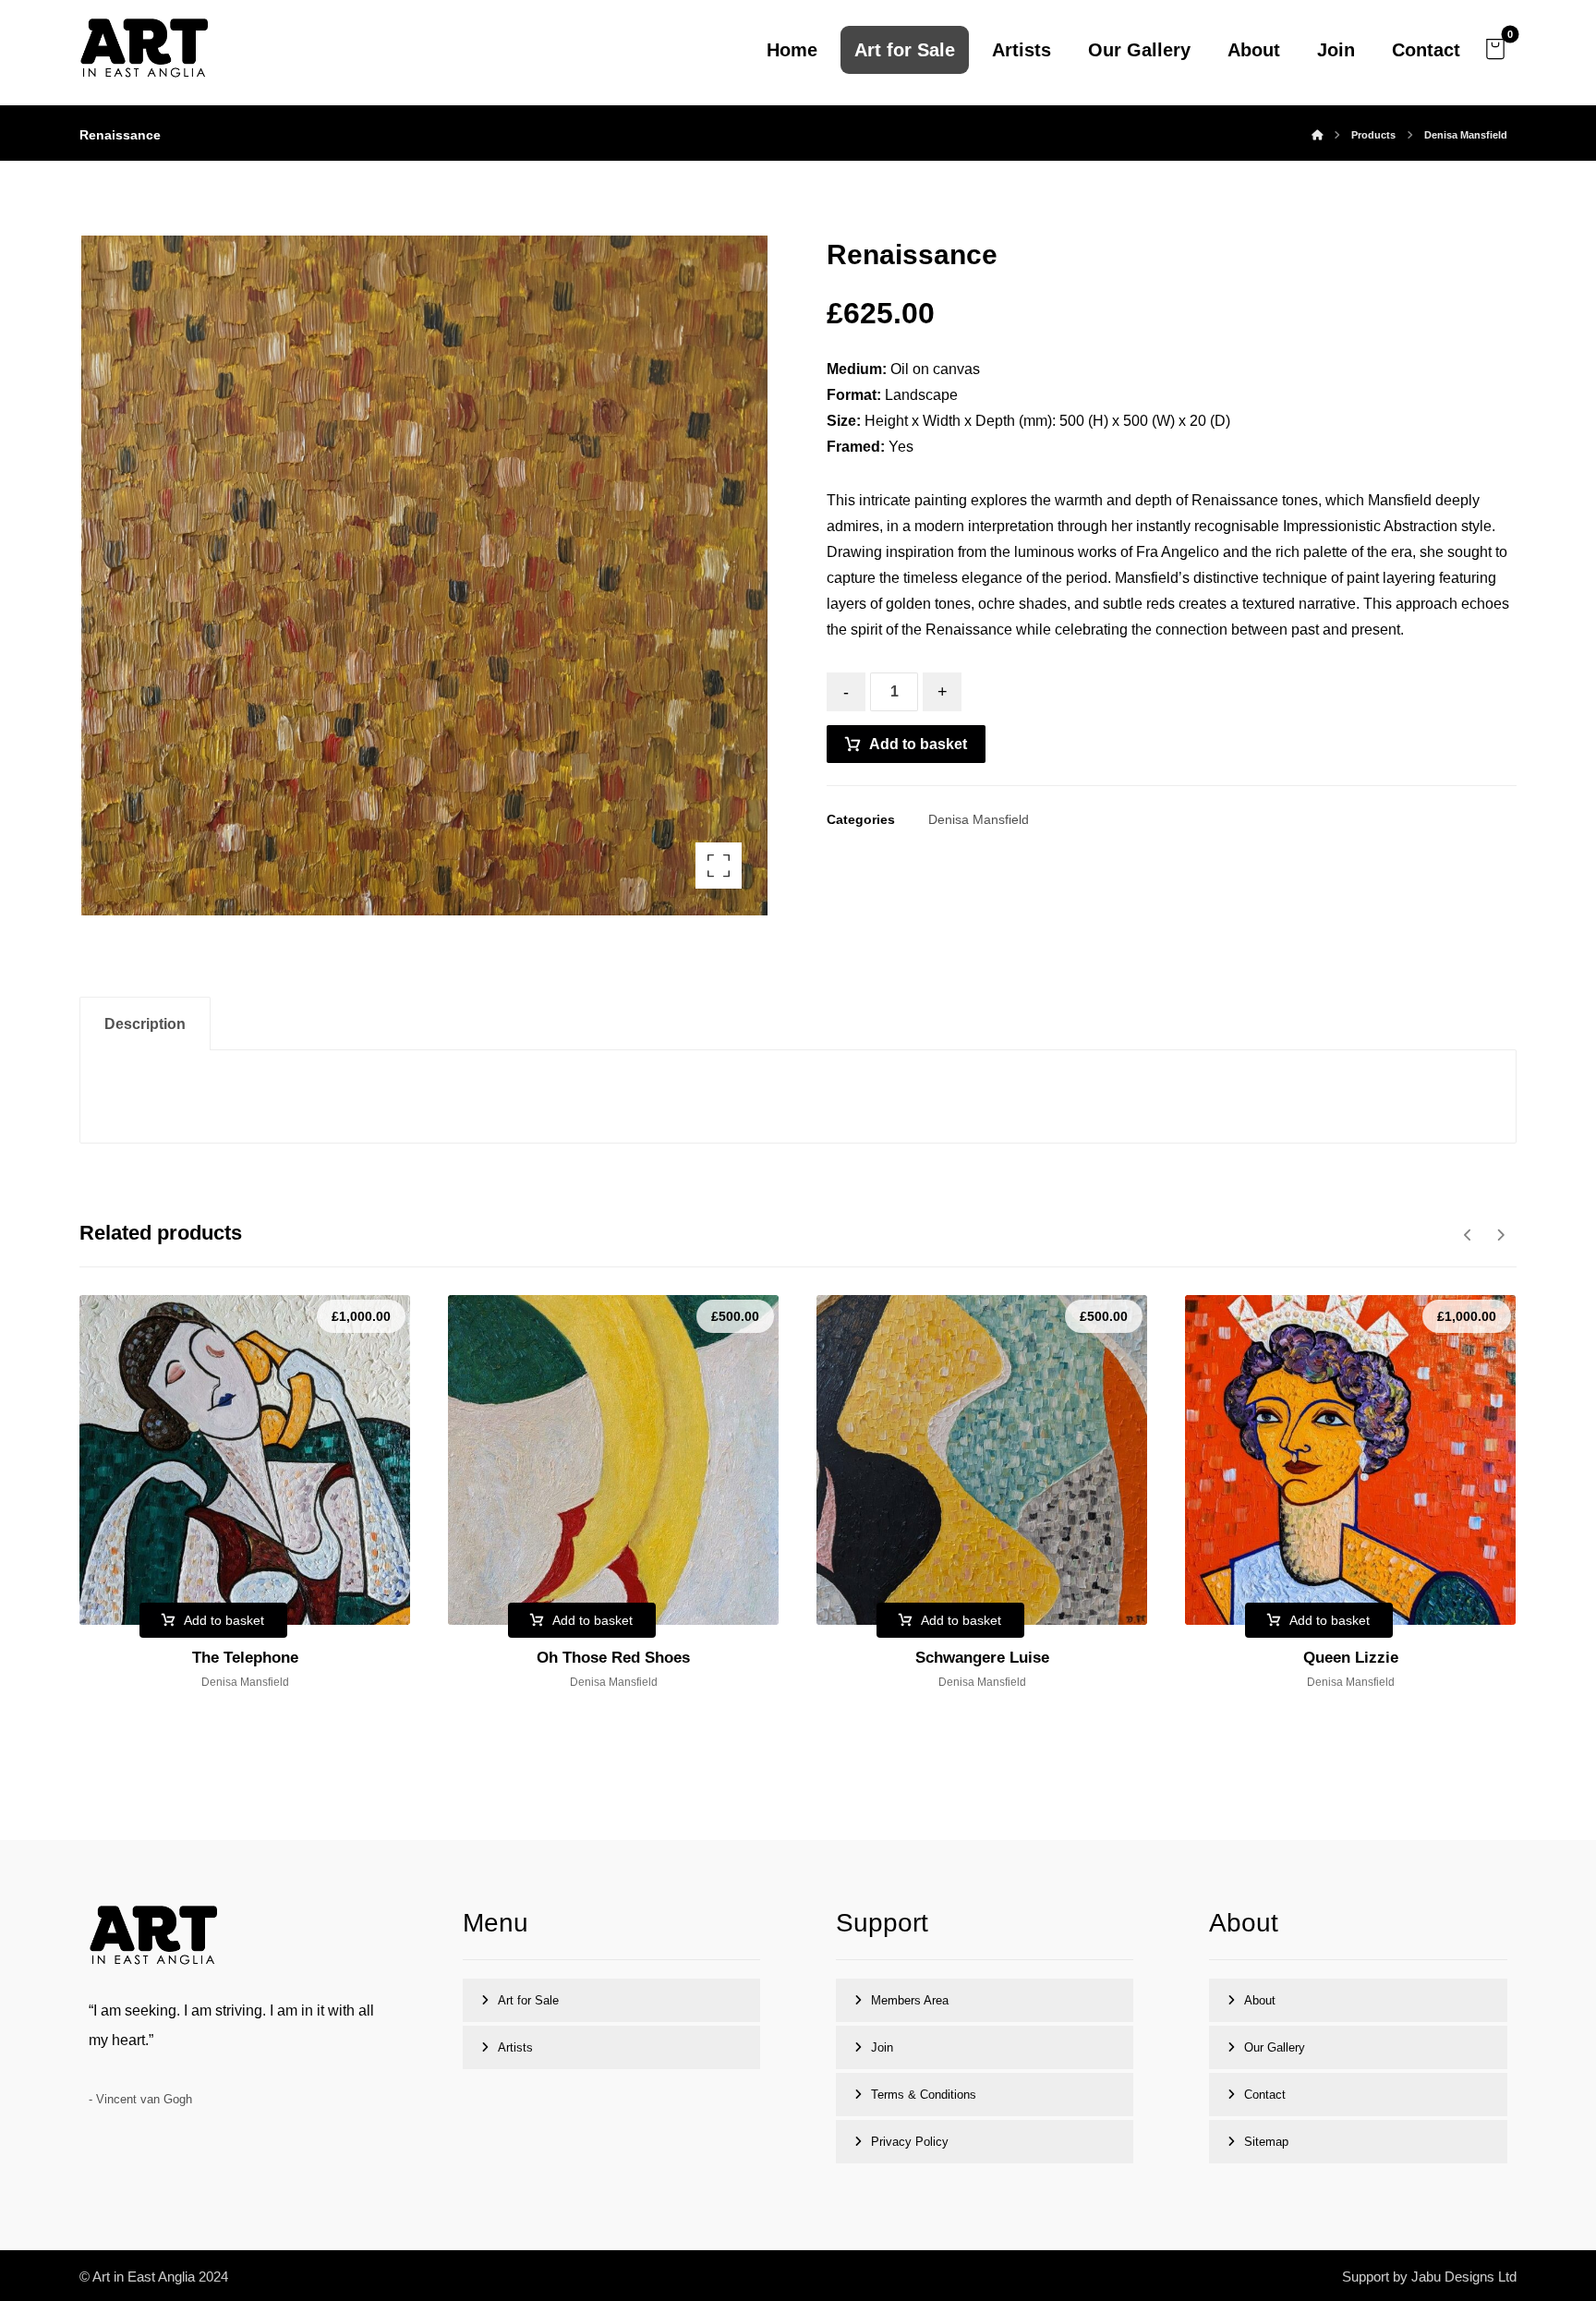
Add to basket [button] (224, 1620)
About (1260, 2000)
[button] (1495, 49)
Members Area (910, 2000)
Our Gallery (1275, 2047)
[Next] (1500, 1235)
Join (882, 2047)
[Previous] (1468, 1235)
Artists (515, 2047)
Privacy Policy (910, 2142)
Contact (1265, 2095)
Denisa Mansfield (979, 819)
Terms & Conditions (924, 2095)
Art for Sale (528, 2000)
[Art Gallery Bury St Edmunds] (144, 49)
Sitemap (1266, 2142)
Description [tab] (145, 1024)
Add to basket (918, 744)
